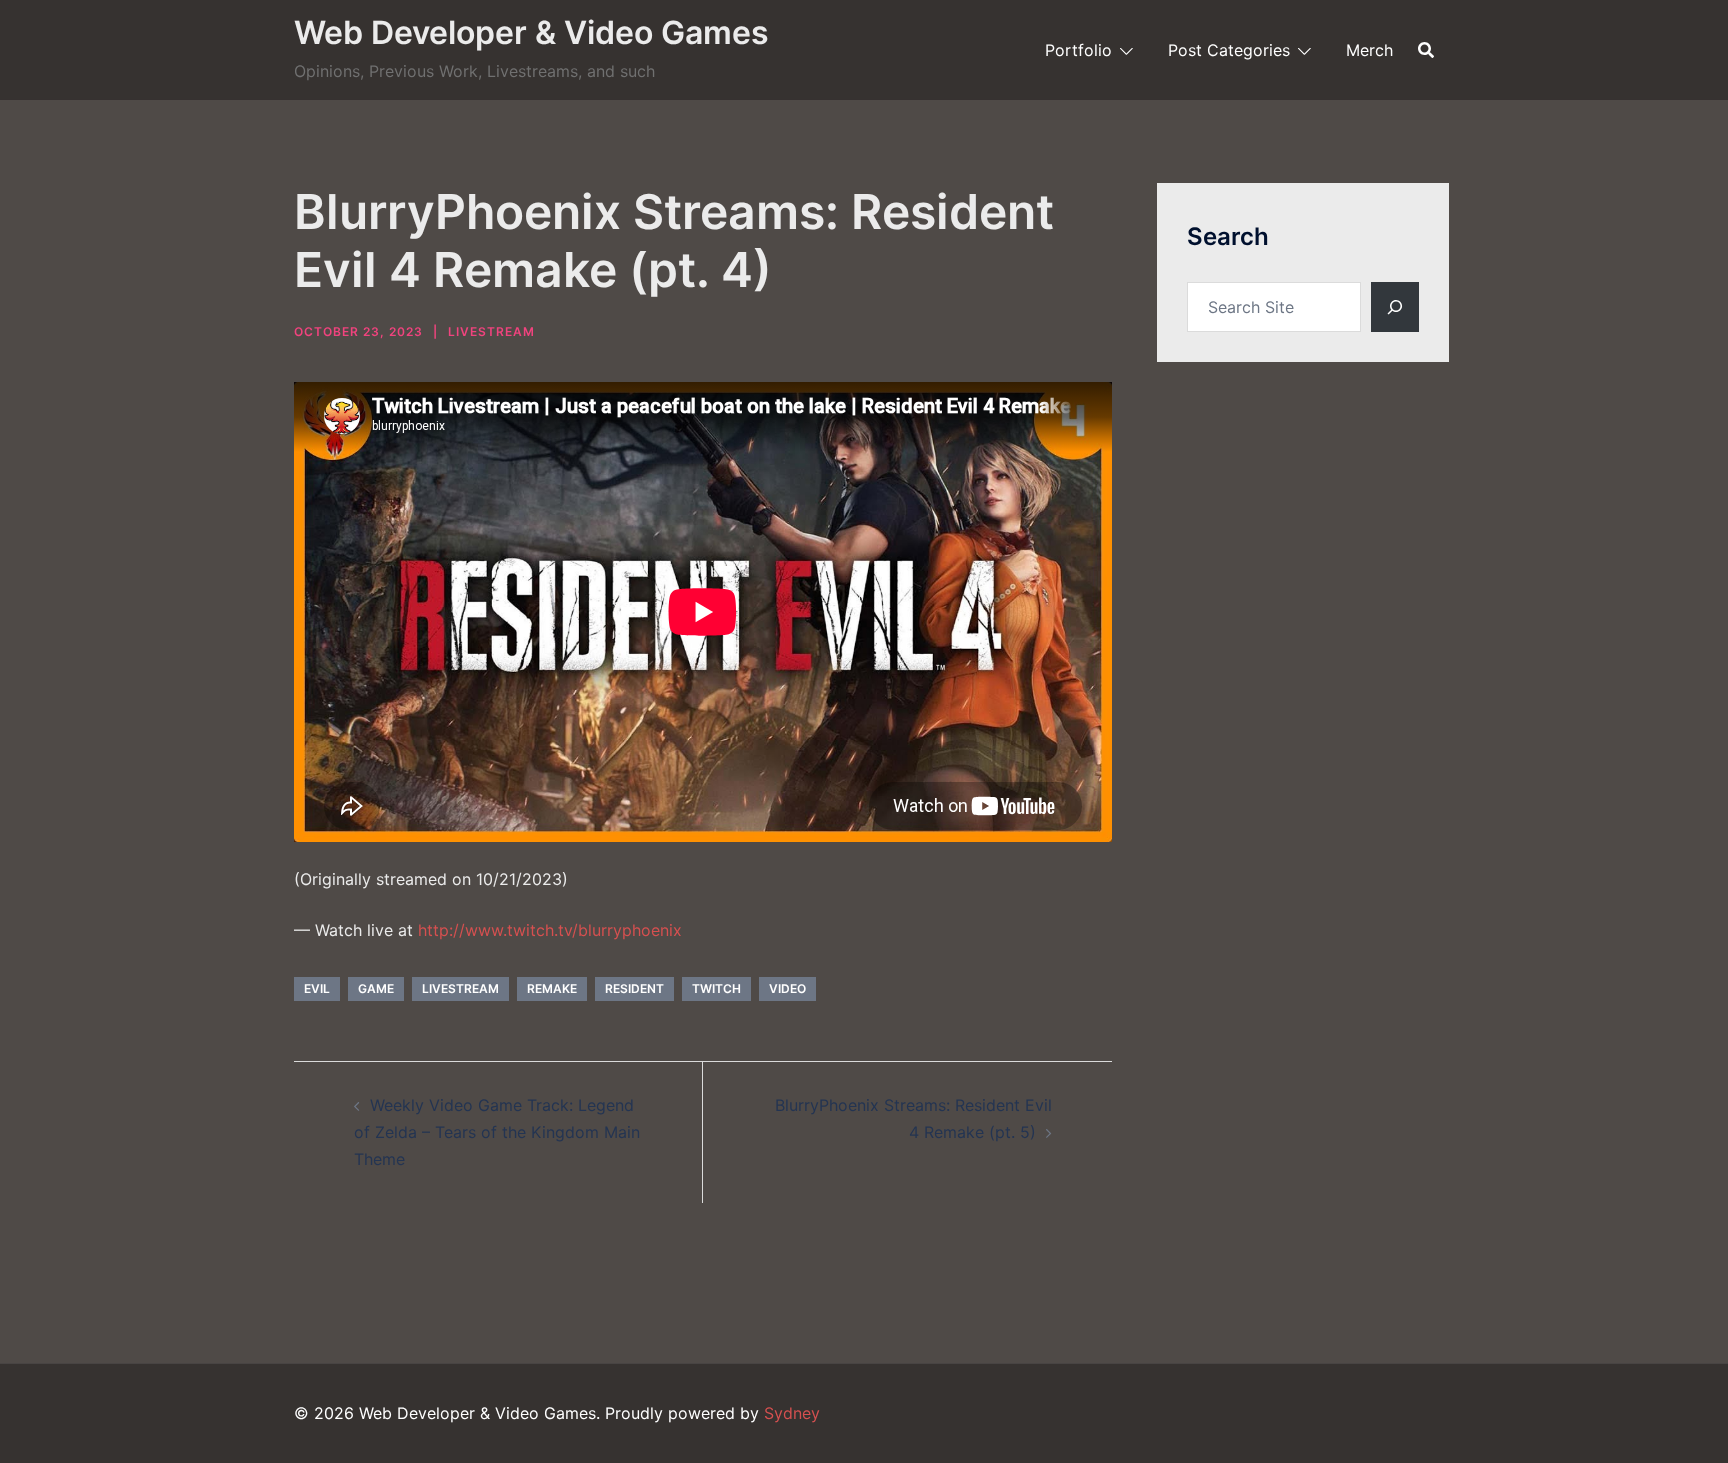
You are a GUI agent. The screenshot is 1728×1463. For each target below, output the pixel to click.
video (787, 988)
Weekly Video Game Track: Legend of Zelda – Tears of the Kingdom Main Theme (497, 1132)
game (376, 988)
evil (317, 988)
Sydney (792, 1413)
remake (552, 988)
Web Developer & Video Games (531, 32)
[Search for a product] (1426, 50)
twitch (716, 988)
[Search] (1395, 307)
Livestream (491, 331)
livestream (460, 988)
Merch (1369, 50)
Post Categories (1229, 50)
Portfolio (1078, 50)
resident (634, 988)
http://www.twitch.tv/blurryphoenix (550, 930)
